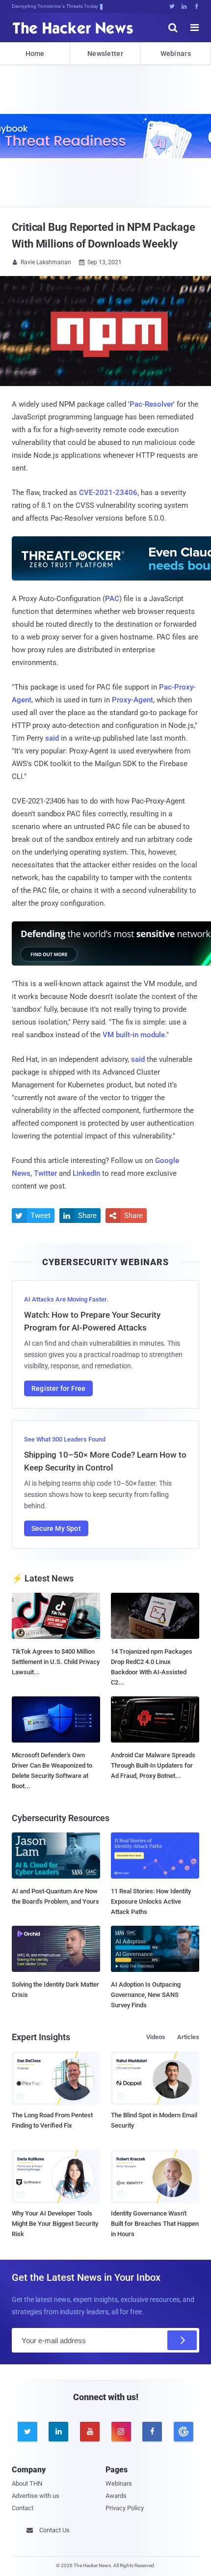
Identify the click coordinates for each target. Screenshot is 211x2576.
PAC (112, 599)
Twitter (45, 1173)
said (52, 738)
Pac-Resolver (151, 404)
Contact (23, 2508)
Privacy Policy (125, 2508)
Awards (116, 2496)
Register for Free (58, 1388)
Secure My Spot (56, 1528)
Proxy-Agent (132, 700)
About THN (27, 2483)
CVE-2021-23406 (108, 493)
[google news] (184, 2432)
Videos (156, 2037)
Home (35, 54)
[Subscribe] (182, 2340)
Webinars (176, 54)
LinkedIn (86, 1173)
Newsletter (105, 54)
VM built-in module (134, 1035)
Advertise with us (36, 2496)
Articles (188, 2037)
